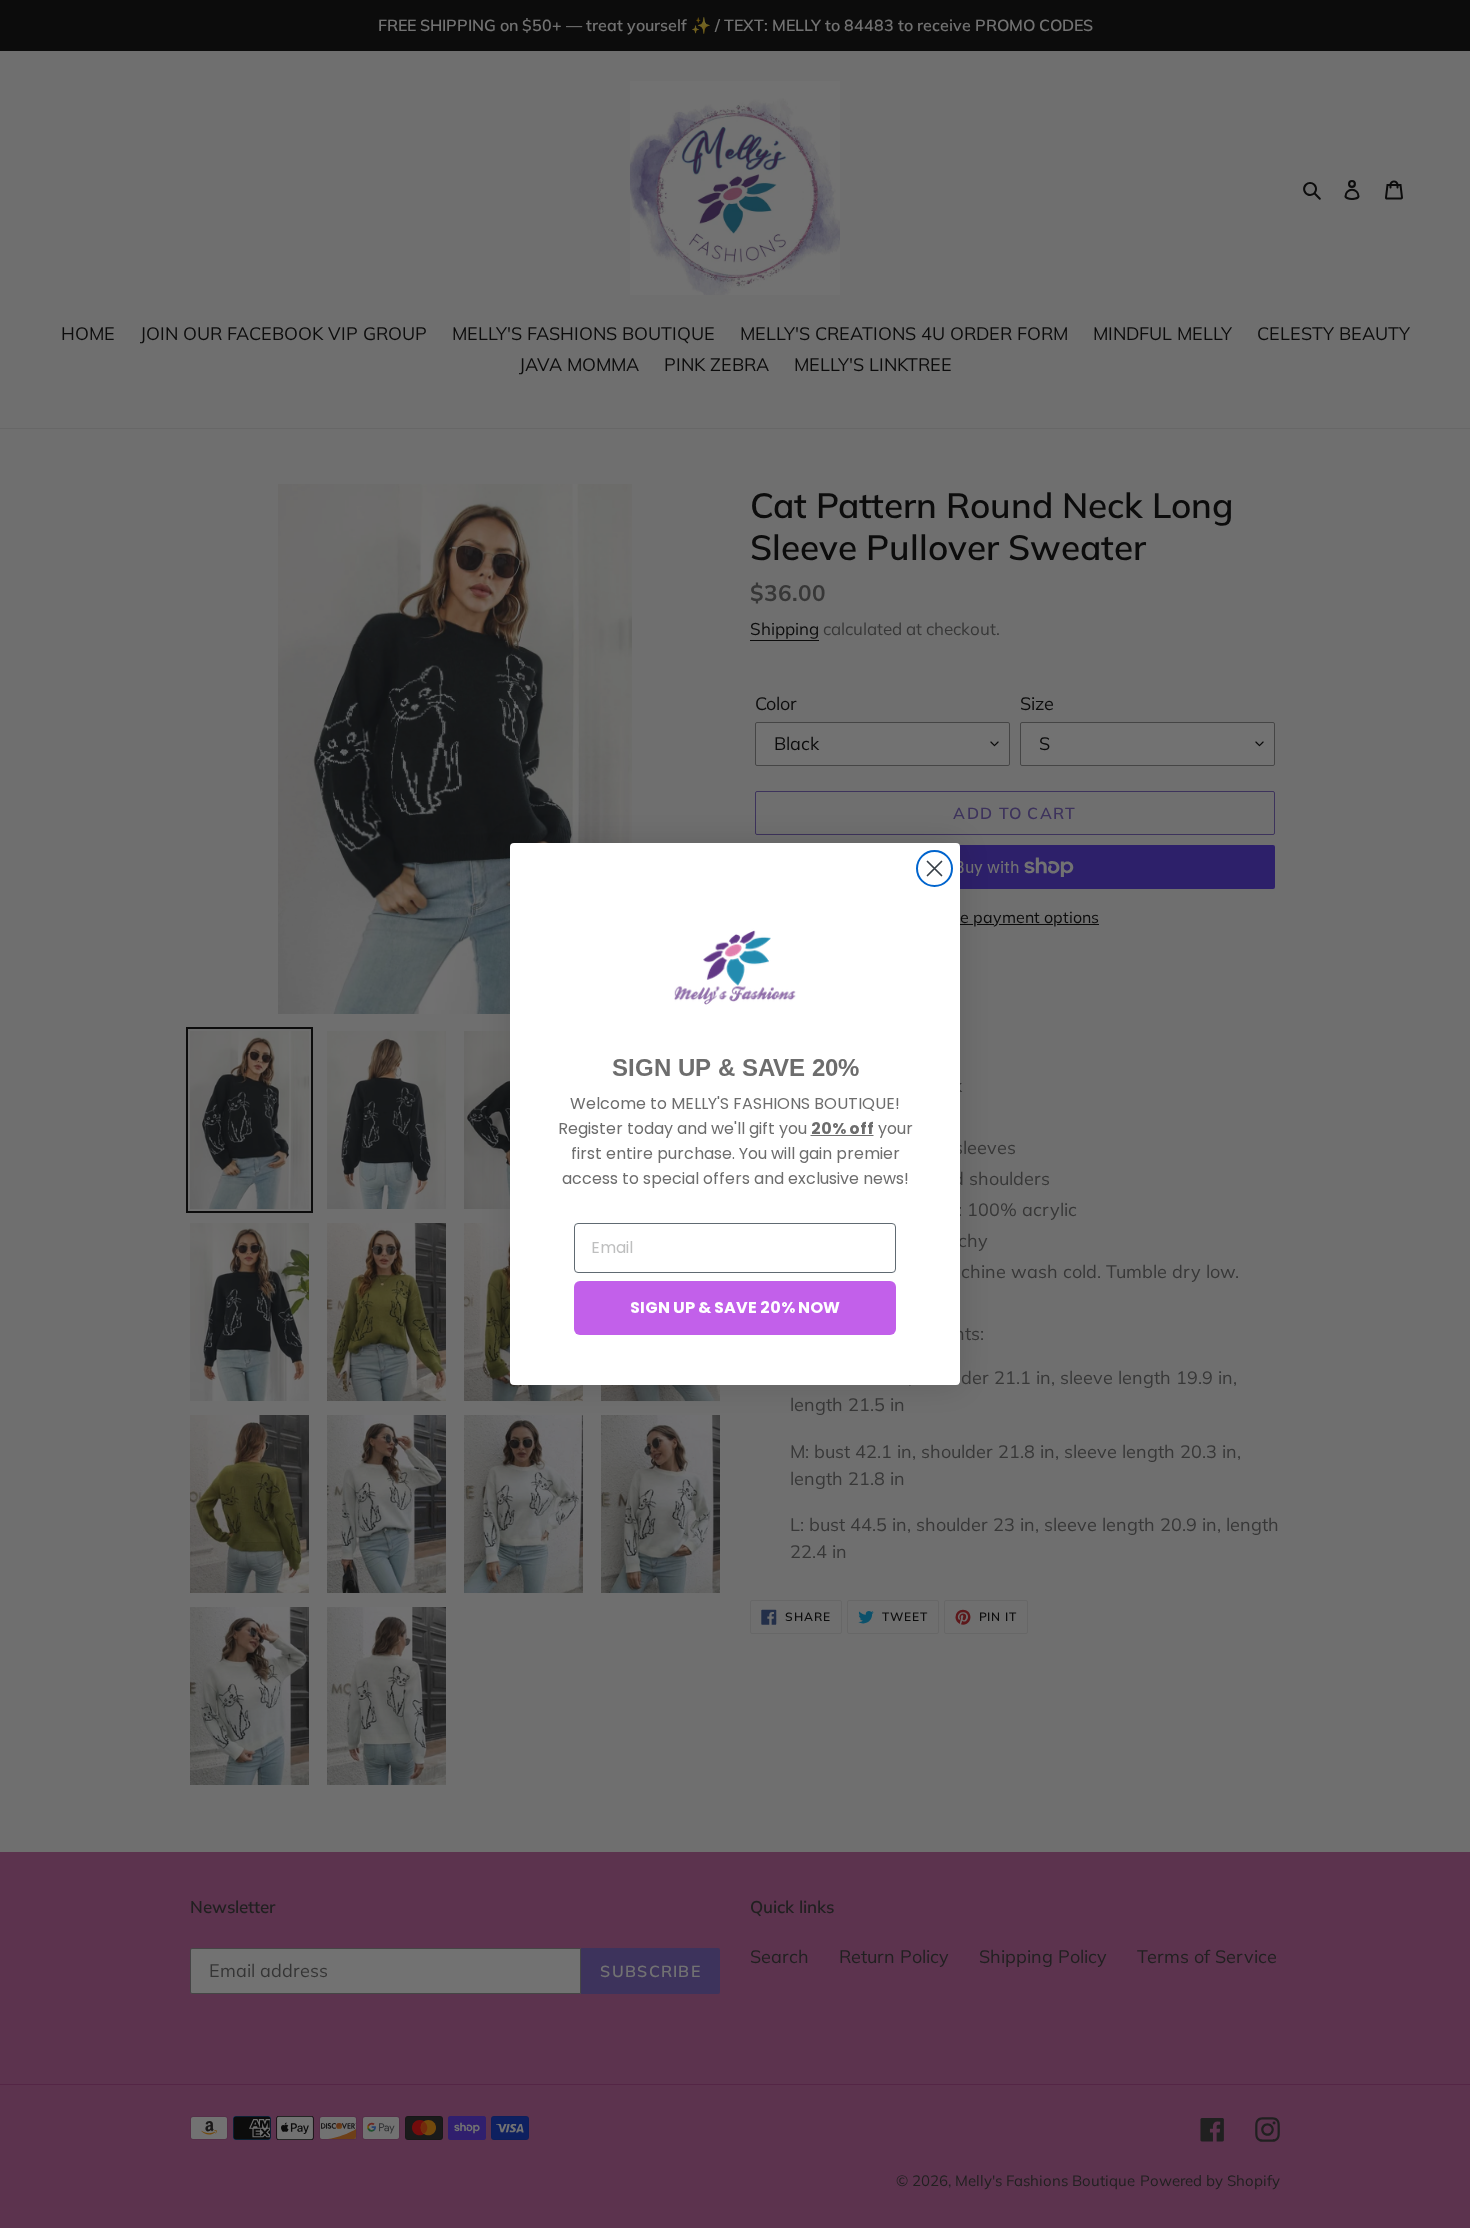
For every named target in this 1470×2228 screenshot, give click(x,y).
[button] (735, 967)
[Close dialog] (934, 868)
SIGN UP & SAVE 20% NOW (735, 1307)
